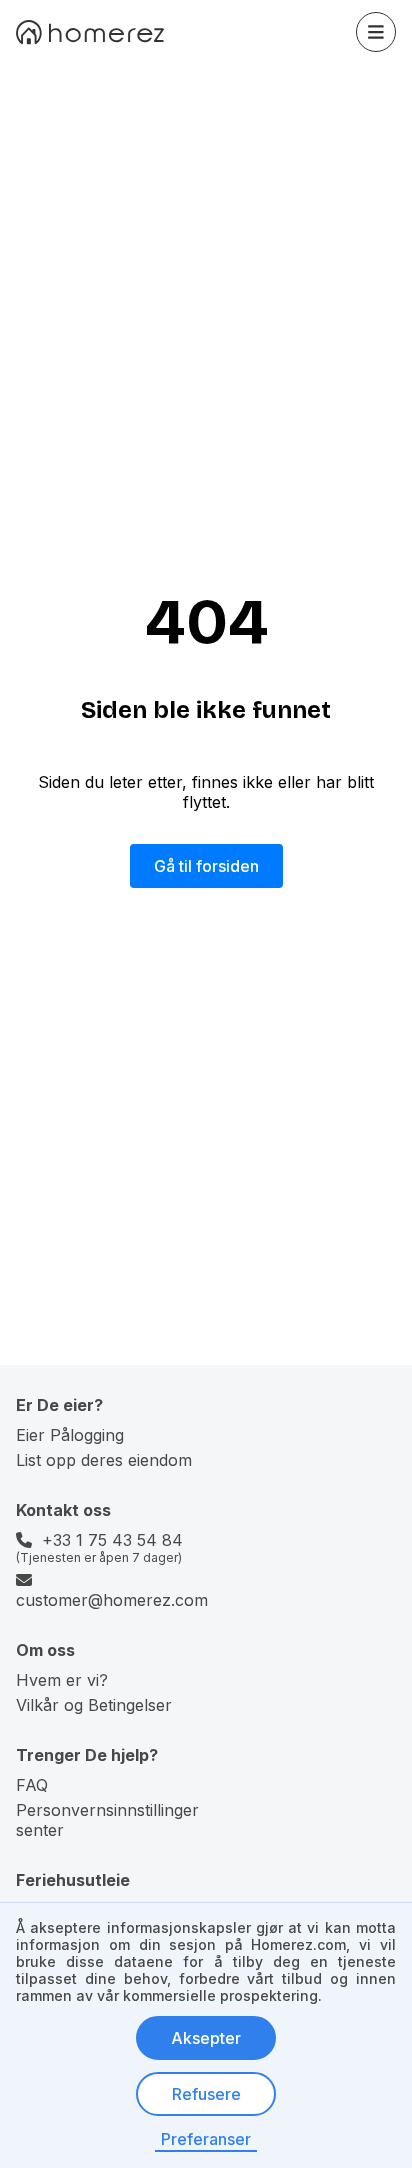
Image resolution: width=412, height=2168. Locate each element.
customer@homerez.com (112, 1600)
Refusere (206, 2094)
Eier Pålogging (70, 1435)
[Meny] (376, 32)
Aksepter (206, 2038)
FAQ (32, 1785)
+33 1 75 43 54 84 (112, 1540)
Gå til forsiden (206, 866)
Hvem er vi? (62, 1680)
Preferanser (206, 2139)
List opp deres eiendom (104, 1460)
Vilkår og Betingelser (94, 1705)
